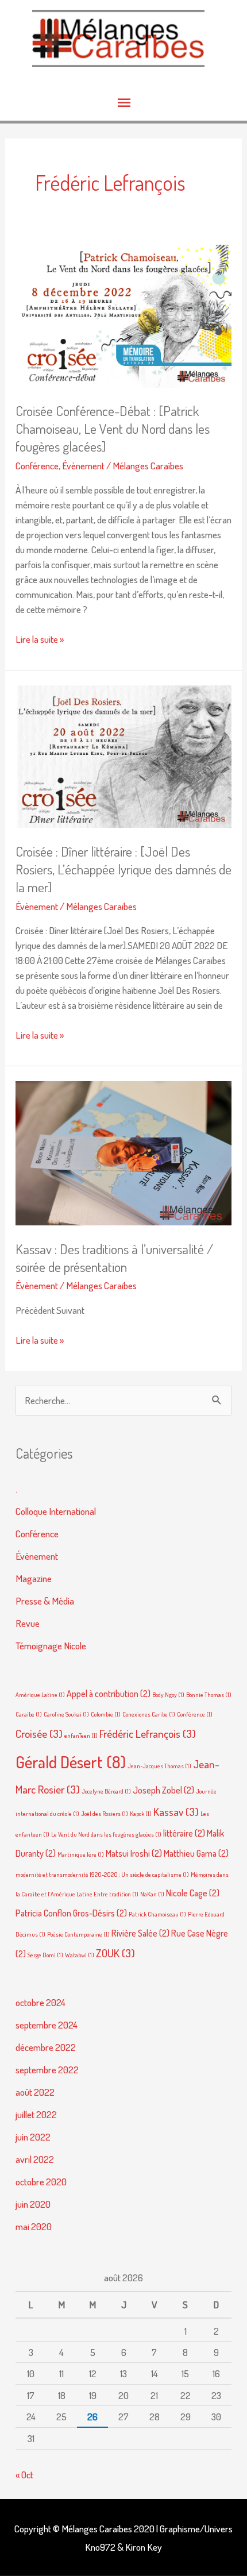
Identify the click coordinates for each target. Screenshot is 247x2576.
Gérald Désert (71, 1762)
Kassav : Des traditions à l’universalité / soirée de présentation (114, 1258)
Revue (28, 1623)
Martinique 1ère (81, 1854)
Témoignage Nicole (51, 1645)
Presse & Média (45, 1601)
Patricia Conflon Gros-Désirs (71, 1913)
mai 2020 (34, 2226)
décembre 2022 (46, 2047)
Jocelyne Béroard (106, 1791)
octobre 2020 (41, 2181)
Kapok (141, 1814)
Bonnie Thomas (209, 1695)
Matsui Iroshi (134, 1853)
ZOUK (115, 1953)
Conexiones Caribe (149, 1714)
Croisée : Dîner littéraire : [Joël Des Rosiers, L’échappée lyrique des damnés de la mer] (123, 869)
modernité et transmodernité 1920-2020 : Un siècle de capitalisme (102, 1875)
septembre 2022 (47, 2069)
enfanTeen (81, 1736)
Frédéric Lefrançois (148, 1734)
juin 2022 (33, 2137)
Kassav (176, 1812)
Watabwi (80, 1955)
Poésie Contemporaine (78, 1934)
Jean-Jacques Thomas (159, 1766)
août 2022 (35, 2092)
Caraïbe (29, 1714)
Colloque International (56, 1511)
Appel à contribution (109, 1694)
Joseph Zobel (163, 1790)
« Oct (24, 2474)
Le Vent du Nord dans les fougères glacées (106, 1834)
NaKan (152, 1894)
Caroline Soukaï (66, 1714)
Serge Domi (45, 1955)
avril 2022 (35, 2159)
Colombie (106, 1714)
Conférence (37, 465)
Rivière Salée (140, 1933)
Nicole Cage (193, 1893)
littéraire (184, 1833)
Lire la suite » (40, 639)
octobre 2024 (40, 2002)
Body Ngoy (168, 1695)
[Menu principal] (123, 103)
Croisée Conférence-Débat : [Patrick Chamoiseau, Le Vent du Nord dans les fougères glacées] (113, 429)
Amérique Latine (40, 1695)
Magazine (34, 1578)
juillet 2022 (36, 2114)
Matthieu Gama (196, 1853)
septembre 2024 (47, 2024)
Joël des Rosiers (105, 1814)
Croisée (39, 1734)
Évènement (83, 465)
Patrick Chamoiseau (157, 1914)
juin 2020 (33, 2204)
